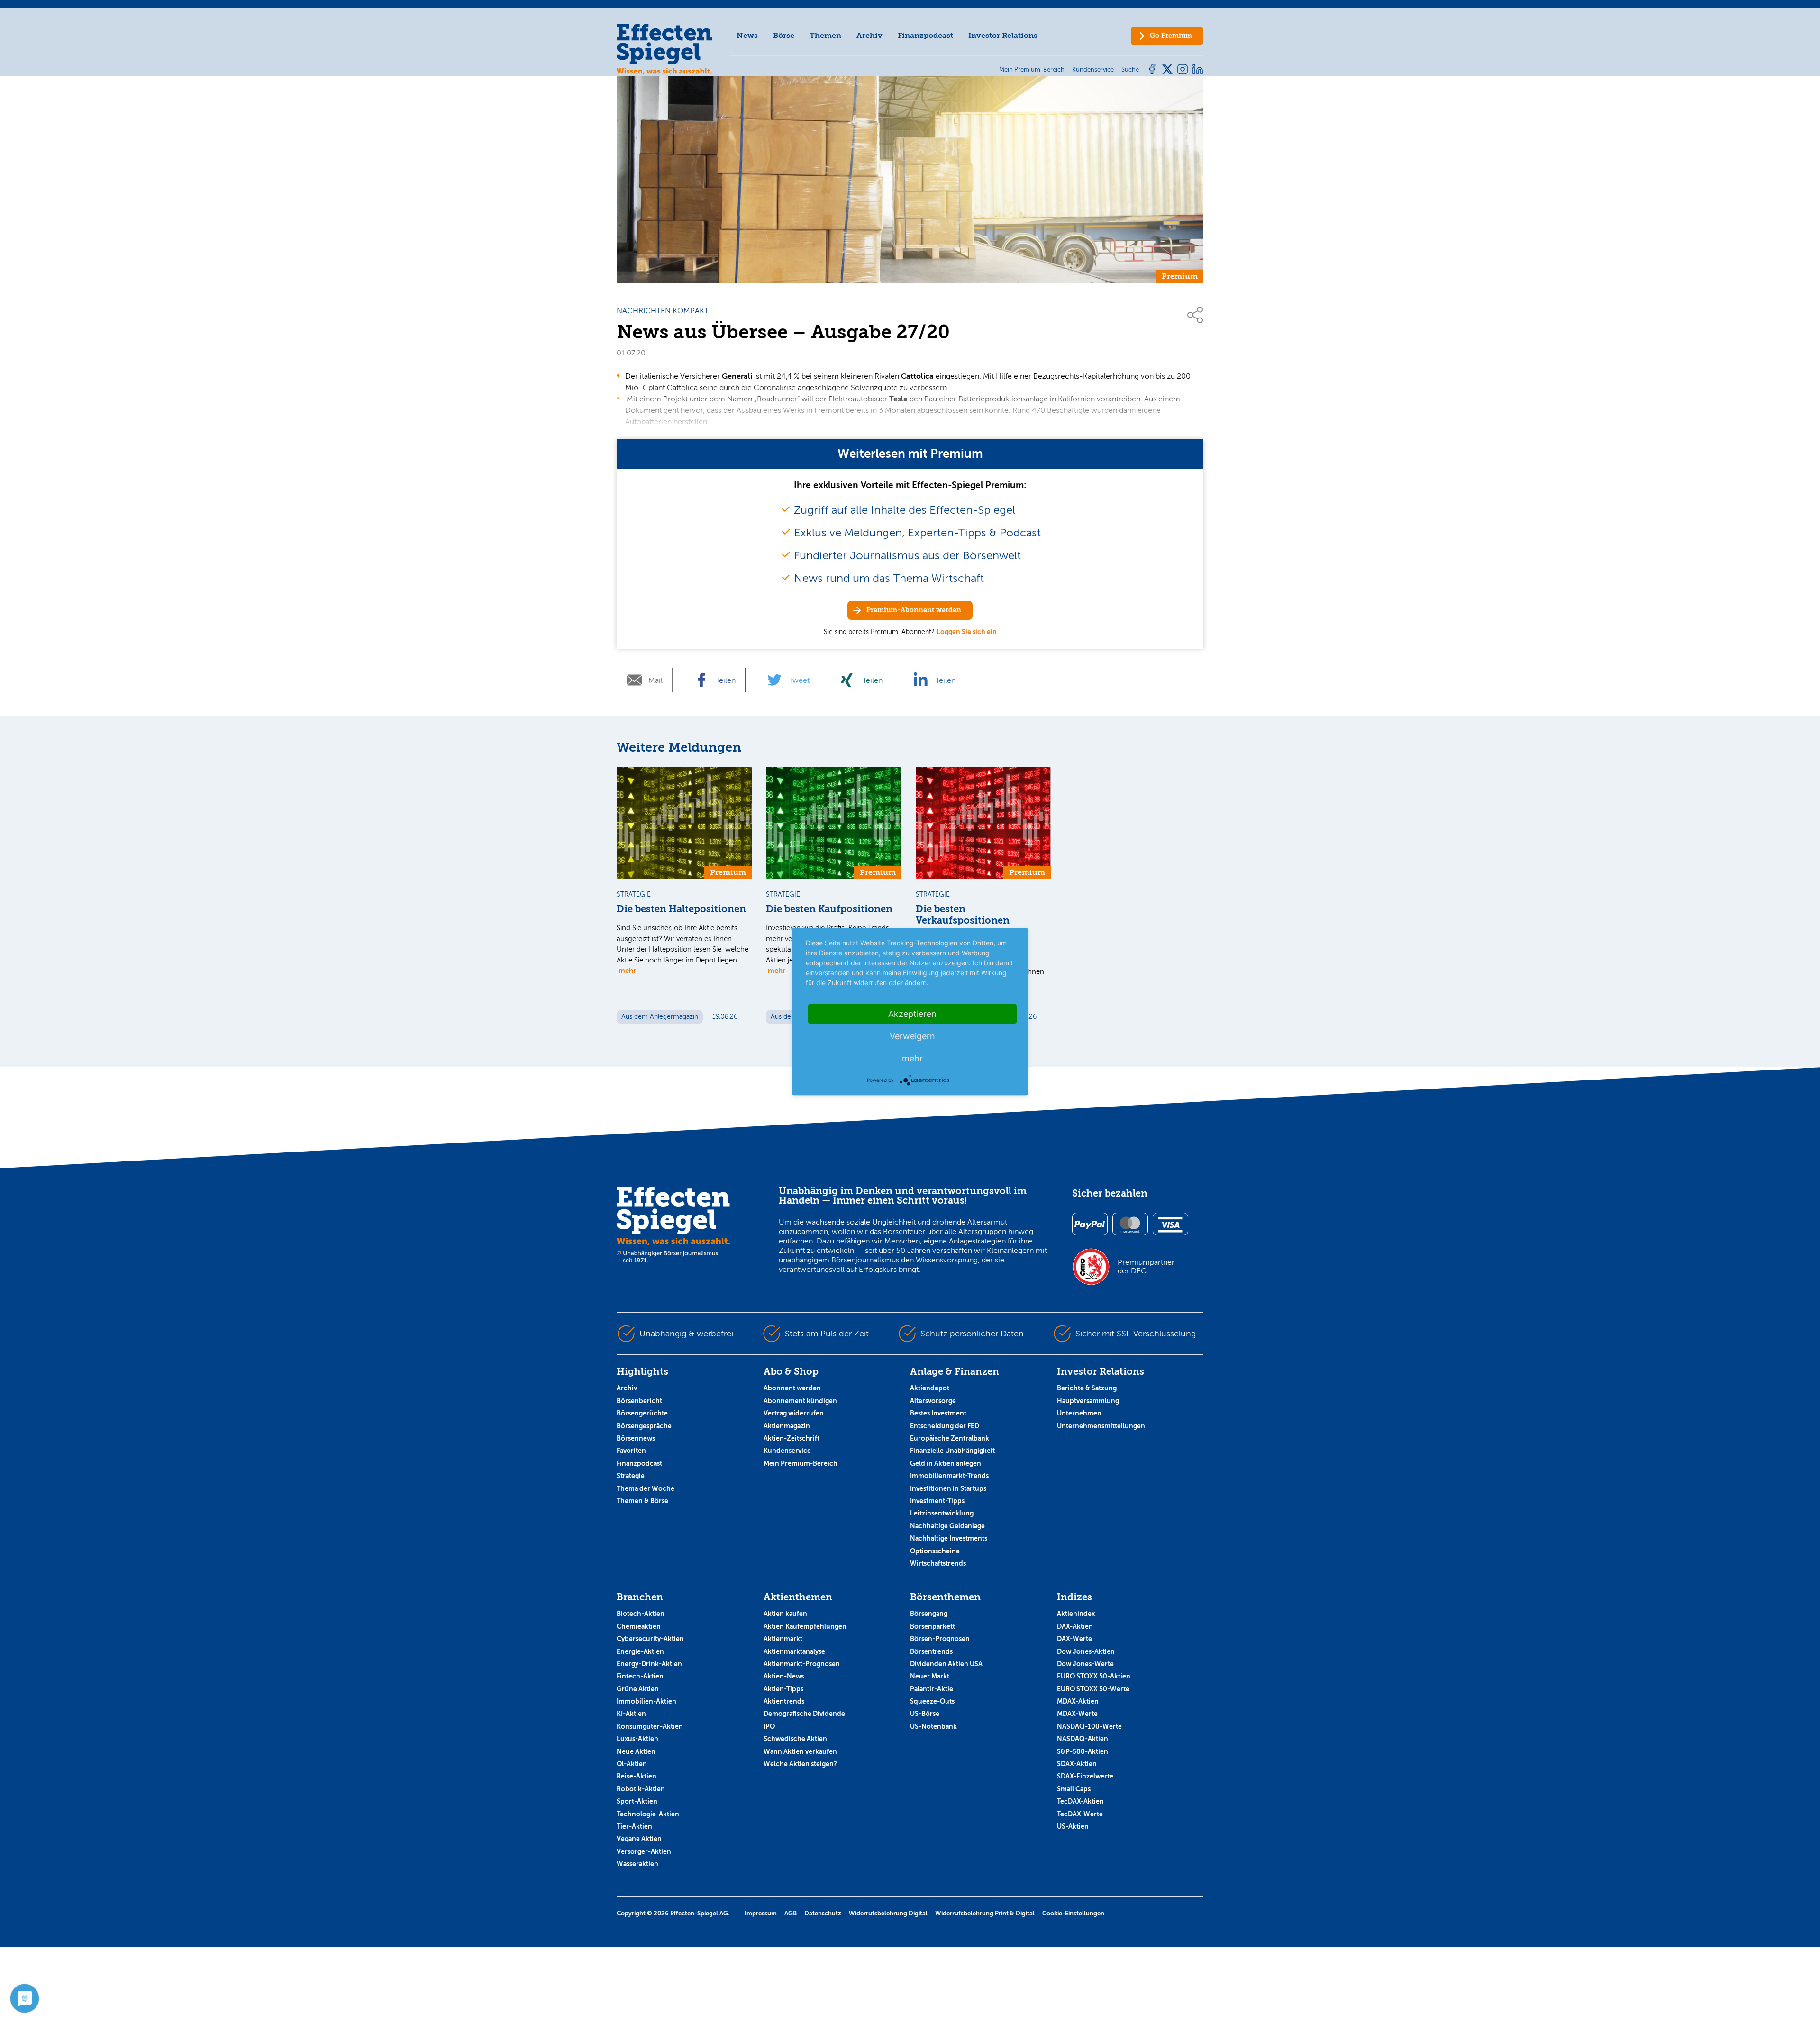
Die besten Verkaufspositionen (963, 915)
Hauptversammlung (1088, 1401)
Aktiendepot (930, 1388)
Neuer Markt (930, 1676)
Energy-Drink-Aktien (649, 1664)
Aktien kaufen (785, 1614)
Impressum (761, 1913)
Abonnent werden (792, 1388)
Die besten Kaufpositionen (829, 909)
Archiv (869, 35)
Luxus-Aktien (637, 1739)
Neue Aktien (636, 1751)
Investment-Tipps (937, 1501)
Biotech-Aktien (641, 1614)
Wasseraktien (637, 1864)
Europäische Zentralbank (950, 1438)
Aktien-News (784, 1676)
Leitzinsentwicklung (942, 1513)
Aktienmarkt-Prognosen (802, 1664)
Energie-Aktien (640, 1651)
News (747, 35)
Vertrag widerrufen (794, 1413)
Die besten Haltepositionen (681, 909)
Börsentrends (931, 1651)
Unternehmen (1079, 1413)
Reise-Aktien (637, 1776)
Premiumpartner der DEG (1146, 1267)
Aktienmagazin (787, 1426)
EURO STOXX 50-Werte (1093, 1689)
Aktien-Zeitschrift (792, 1438)
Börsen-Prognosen (940, 1639)
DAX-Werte (1074, 1639)
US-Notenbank (933, 1726)
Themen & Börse (642, 1501)
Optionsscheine (935, 1551)
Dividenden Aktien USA (946, 1664)
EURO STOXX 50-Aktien (1094, 1676)
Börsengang (929, 1614)
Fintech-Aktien (640, 1676)
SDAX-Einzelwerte (1085, 1776)
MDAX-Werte (1077, 1714)
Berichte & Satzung (1087, 1388)
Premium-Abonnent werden (914, 610)
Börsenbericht (639, 1401)
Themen (825, 35)
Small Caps (1074, 1789)
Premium (1171, 36)
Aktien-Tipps (783, 1689)
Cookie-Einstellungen (1073, 1913)
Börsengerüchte (642, 1413)
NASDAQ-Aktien (1083, 1739)
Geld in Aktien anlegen (946, 1463)
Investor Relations (1003, 35)
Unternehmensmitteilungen (1101, 1426)
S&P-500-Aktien (1083, 1751)
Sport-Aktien (637, 1801)
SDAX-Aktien (1077, 1764)
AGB (791, 1913)
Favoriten (631, 1451)
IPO (769, 1726)
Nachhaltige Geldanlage (947, 1526)
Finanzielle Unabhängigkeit (952, 1451)
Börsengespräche (644, 1426)
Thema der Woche (646, 1488)
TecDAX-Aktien (1080, 1801)
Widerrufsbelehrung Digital (888, 1913)
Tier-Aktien (634, 1826)
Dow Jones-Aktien (1086, 1651)
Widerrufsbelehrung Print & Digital (985, 1913)
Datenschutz (823, 1913)
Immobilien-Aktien (646, 1701)
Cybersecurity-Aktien (650, 1639)
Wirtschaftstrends (938, 1563)
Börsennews (636, 1438)
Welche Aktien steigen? (800, 1764)
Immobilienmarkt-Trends (949, 1476)
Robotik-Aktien (641, 1789)
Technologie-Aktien (648, 1814)
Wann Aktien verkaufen (800, 1751)
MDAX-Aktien (1078, 1701)
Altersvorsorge (933, 1401)
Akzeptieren (912, 1013)
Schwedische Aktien (795, 1739)
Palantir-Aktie (932, 1689)
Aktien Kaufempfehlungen (805, 1626)
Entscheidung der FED (945, 1426)
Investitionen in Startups (948, 1488)
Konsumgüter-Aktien (650, 1726)
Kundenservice (787, 1451)
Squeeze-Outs (932, 1701)
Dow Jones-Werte (1085, 1664)
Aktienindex (1076, 1614)
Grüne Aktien (638, 1689)
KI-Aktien (631, 1714)
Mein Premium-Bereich (801, 1463)
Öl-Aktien (632, 1764)
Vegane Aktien (639, 1839)
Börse (784, 35)
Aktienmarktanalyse (794, 1651)
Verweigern (912, 1036)
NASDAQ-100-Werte (1089, 1726)
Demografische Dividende (804, 1714)
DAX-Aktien (1075, 1626)
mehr (627, 970)
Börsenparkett (933, 1626)
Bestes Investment (938, 1413)
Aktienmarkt (783, 1639)
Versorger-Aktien (644, 1851)
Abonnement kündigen (800, 1401)
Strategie (631, 1476)
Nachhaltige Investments (949, 1538)
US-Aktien (1073, 1826)
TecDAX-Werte (1080, 1814)
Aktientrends (784, 1701)
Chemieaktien (639, 1626)
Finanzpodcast (925, 35)
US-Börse (925, 1714)
